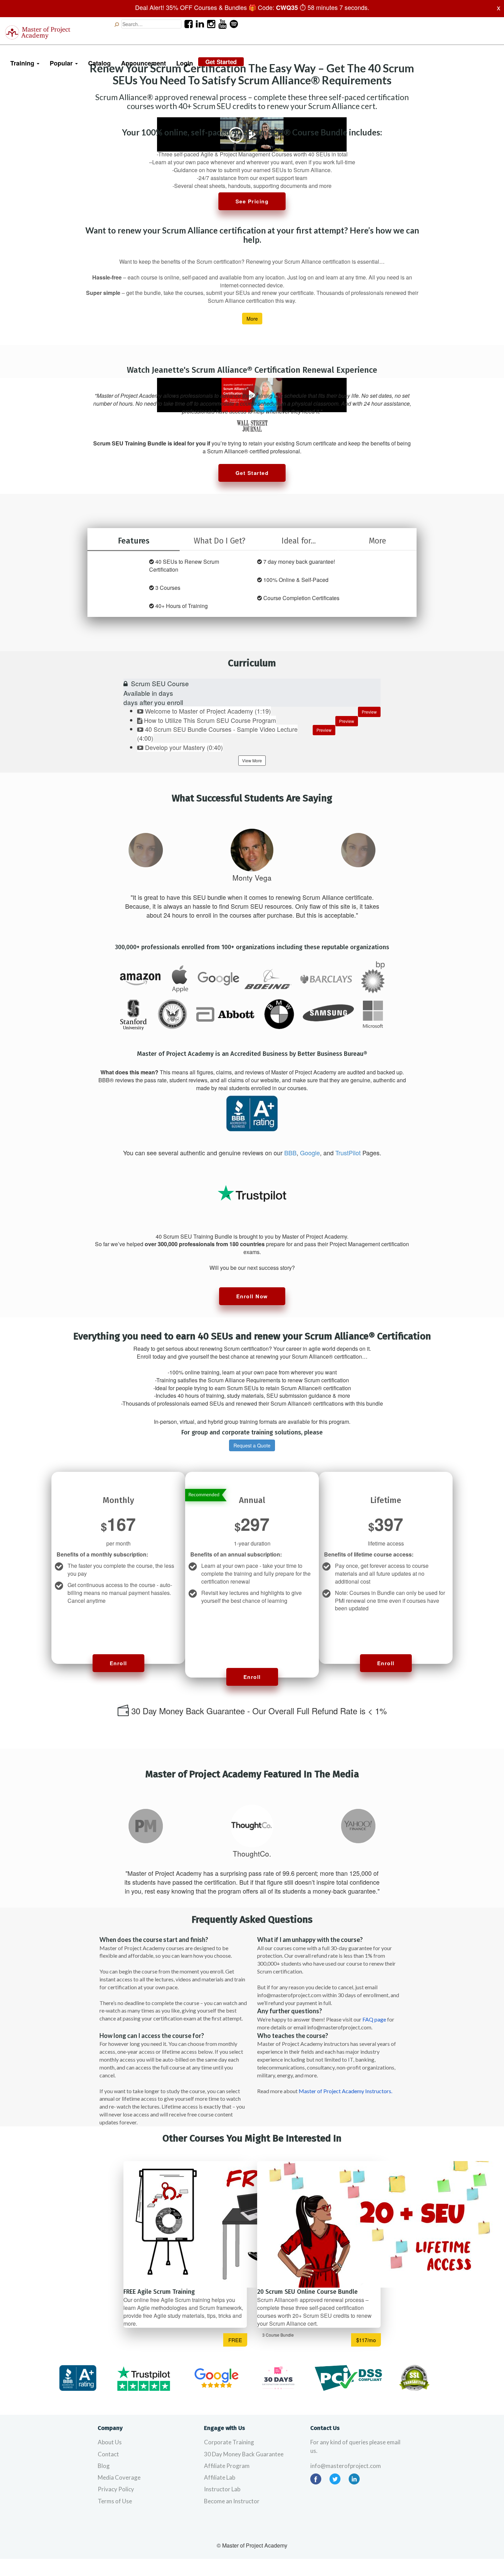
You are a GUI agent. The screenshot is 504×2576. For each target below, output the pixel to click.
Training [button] (23, 63)
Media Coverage (119, 2477)
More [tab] (377, 541)
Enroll (118, 1663)
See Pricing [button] (252, 201)
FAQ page (374, 2019)
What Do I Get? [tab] (220, 541)
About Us (110, 2442)
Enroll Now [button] (252, 1296)
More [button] (252, 319)
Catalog (99, 63)
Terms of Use (115, 2501)
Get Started (221, 62)
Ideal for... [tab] (299, 541)
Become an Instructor (232, 2501)
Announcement (143, 63)
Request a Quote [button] (252, 1445)
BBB (290, 1153)
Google (310, 1153)
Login (185, 63)
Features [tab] (134, 541)
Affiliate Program (227, 2466)
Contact (108, 2454)
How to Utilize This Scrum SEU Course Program (210, 720)
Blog (104, 2466)
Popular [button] (62, 63)
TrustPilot (348, 1153)
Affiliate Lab (220, 2477)
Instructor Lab (222, 2489)
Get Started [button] (252, 473)
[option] (146, 850)
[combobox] (151, 24)
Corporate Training (229, 2442)
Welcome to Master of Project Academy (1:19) (208, 711)
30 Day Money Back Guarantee (244, 2454)
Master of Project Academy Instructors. (345, 2091)
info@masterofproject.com (346, 2466)
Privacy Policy (116, 2489)
